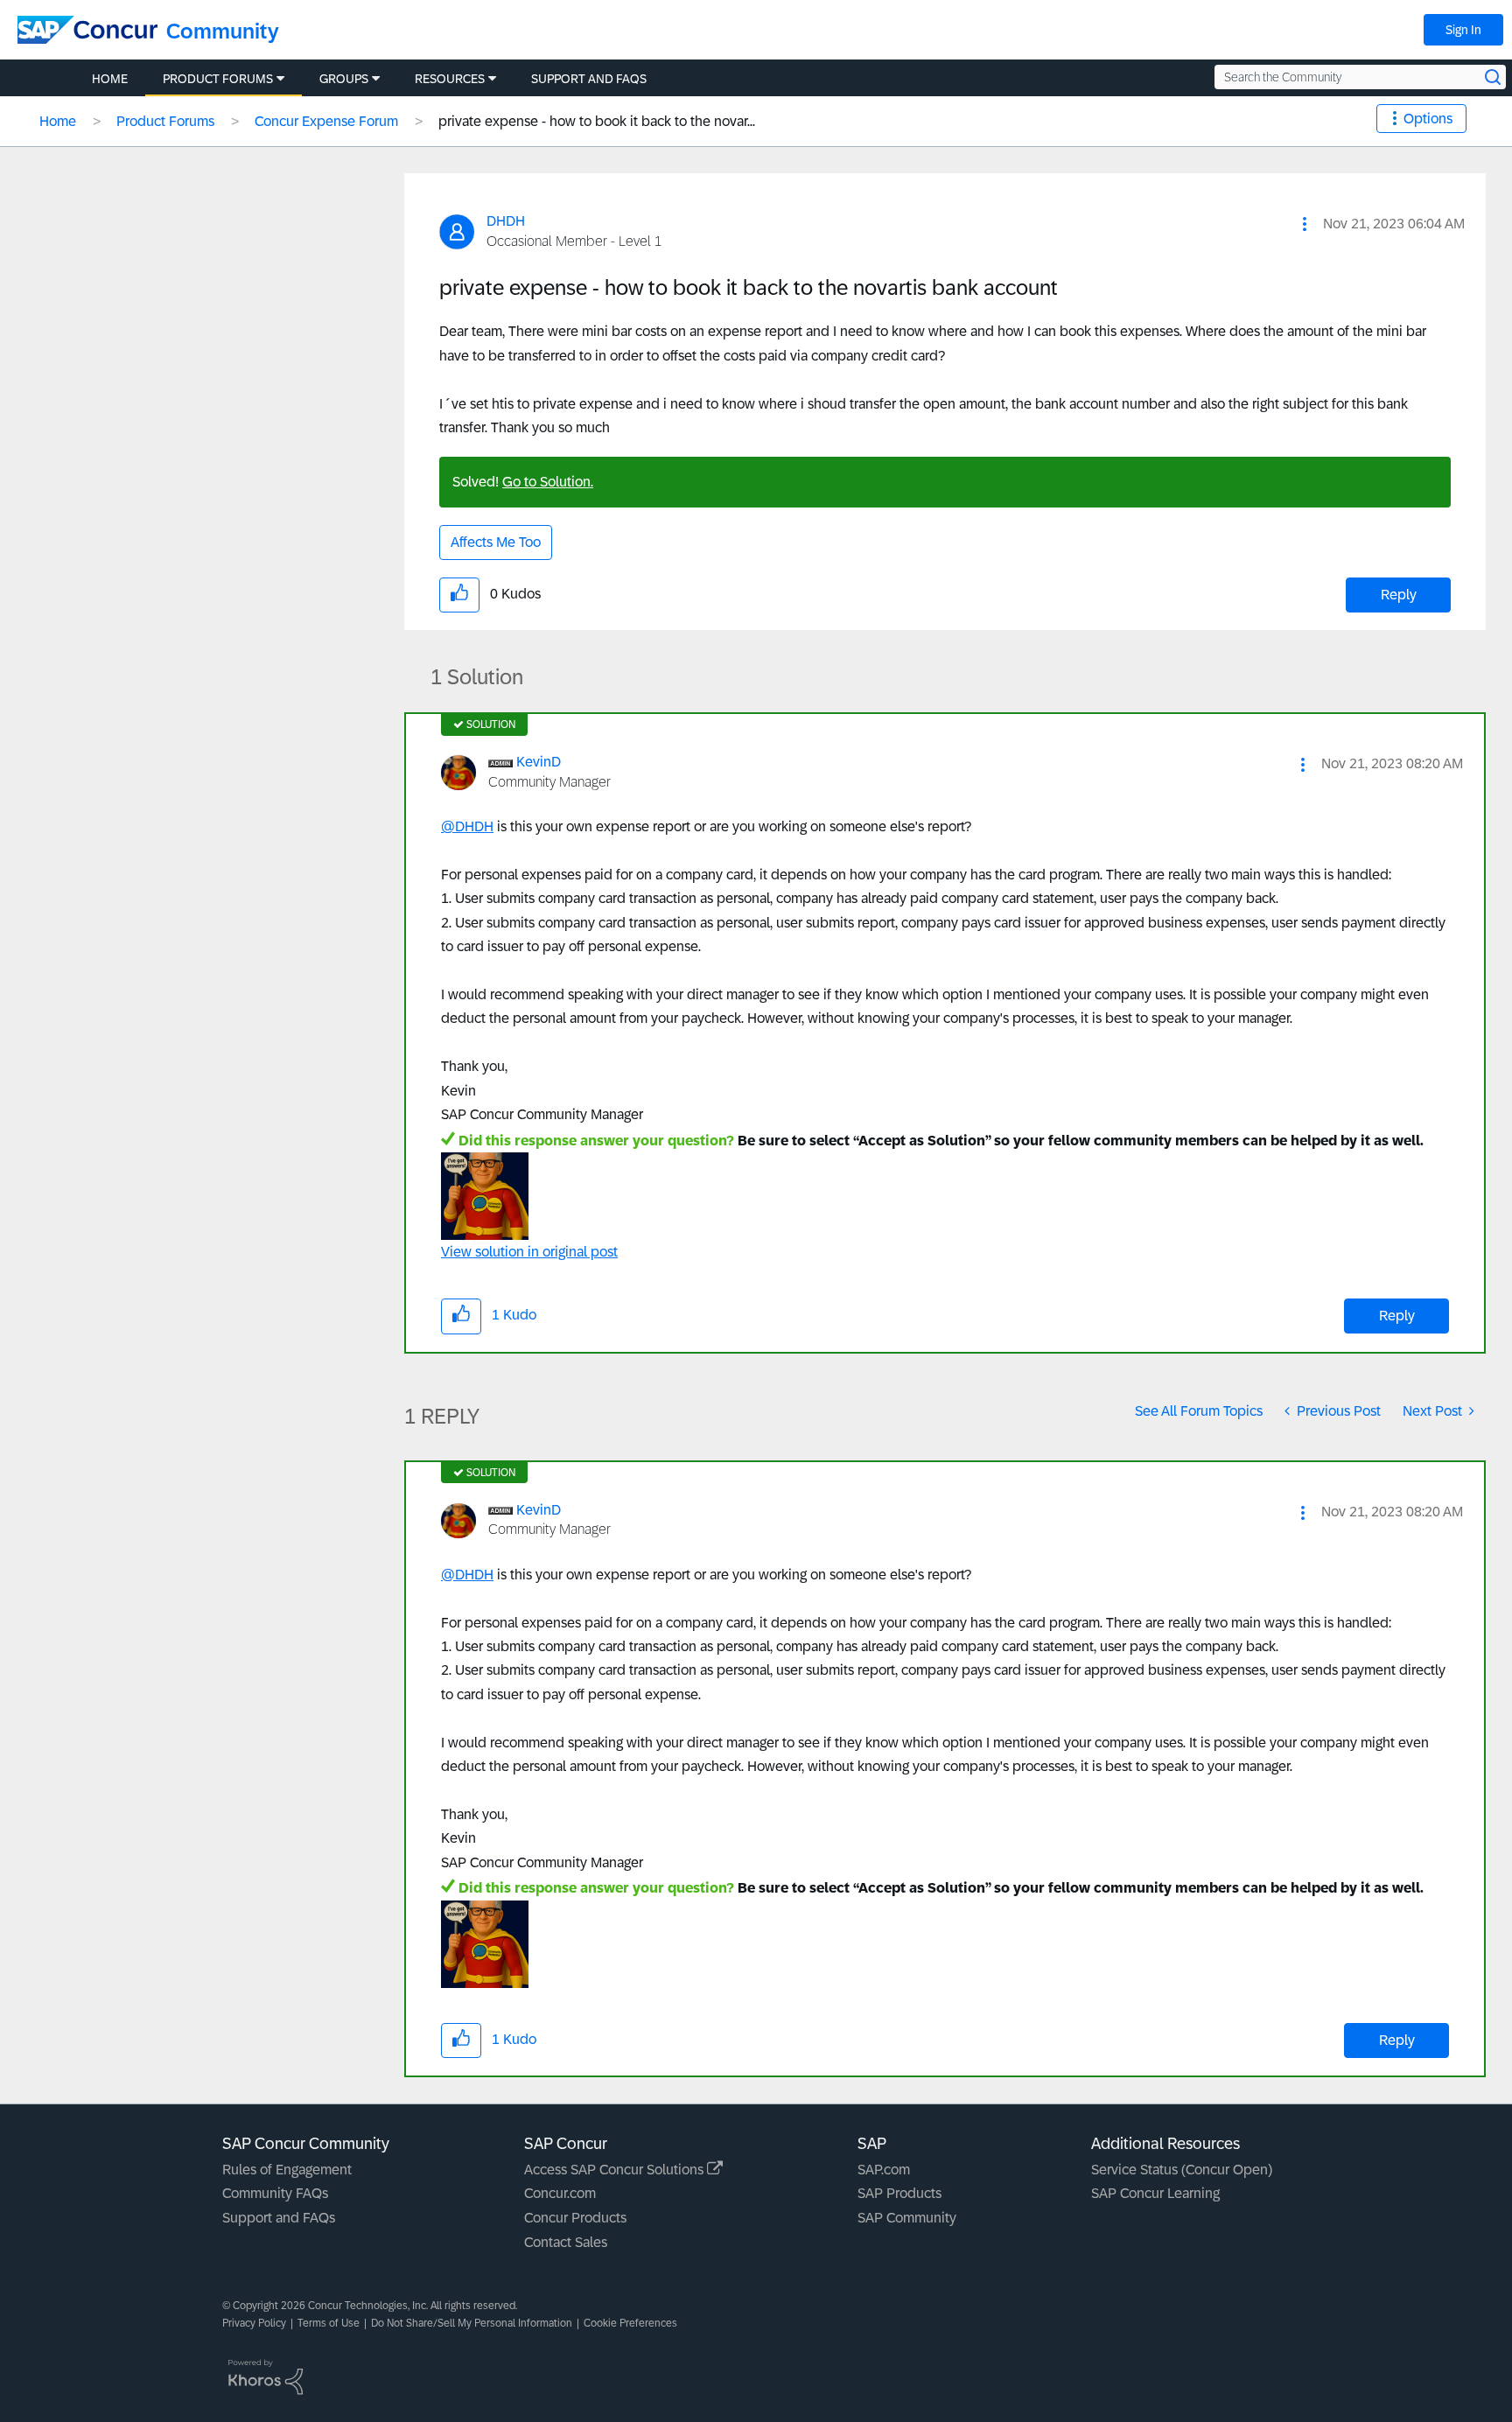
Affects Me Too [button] (496, 542)
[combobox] (1360, 77)
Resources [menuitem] (450, 79)
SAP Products (899, 2193)
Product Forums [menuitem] (218, 79)
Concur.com (560, 2193)
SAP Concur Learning (1155, 2193)
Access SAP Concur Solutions (616, 2170)
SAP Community (907, 2218)
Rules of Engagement (287, 2170)
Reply (1399, 595)
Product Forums (165, 121)
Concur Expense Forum (326, 121)
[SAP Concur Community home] (87, 30)
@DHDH (467, 826)
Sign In (1463, 30)
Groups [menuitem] (344, 79)
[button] (1305, 224)
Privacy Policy (254, 2323)
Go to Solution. (548, 482)
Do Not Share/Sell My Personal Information (472, 2323)
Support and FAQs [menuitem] (589, 79)
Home (58, 121)
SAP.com (884, 2170)
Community (223, 31)
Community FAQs (275, 2193)
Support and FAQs (279, 2218)
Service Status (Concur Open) (1182, 2170)
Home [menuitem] (110, 79)
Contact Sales (566, 2242)
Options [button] (1428, 119)
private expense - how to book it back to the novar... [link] (597, 121)
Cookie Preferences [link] (630, 2323)
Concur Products (575, 2218)
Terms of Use (329, 2323)
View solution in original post (529, 1252)
